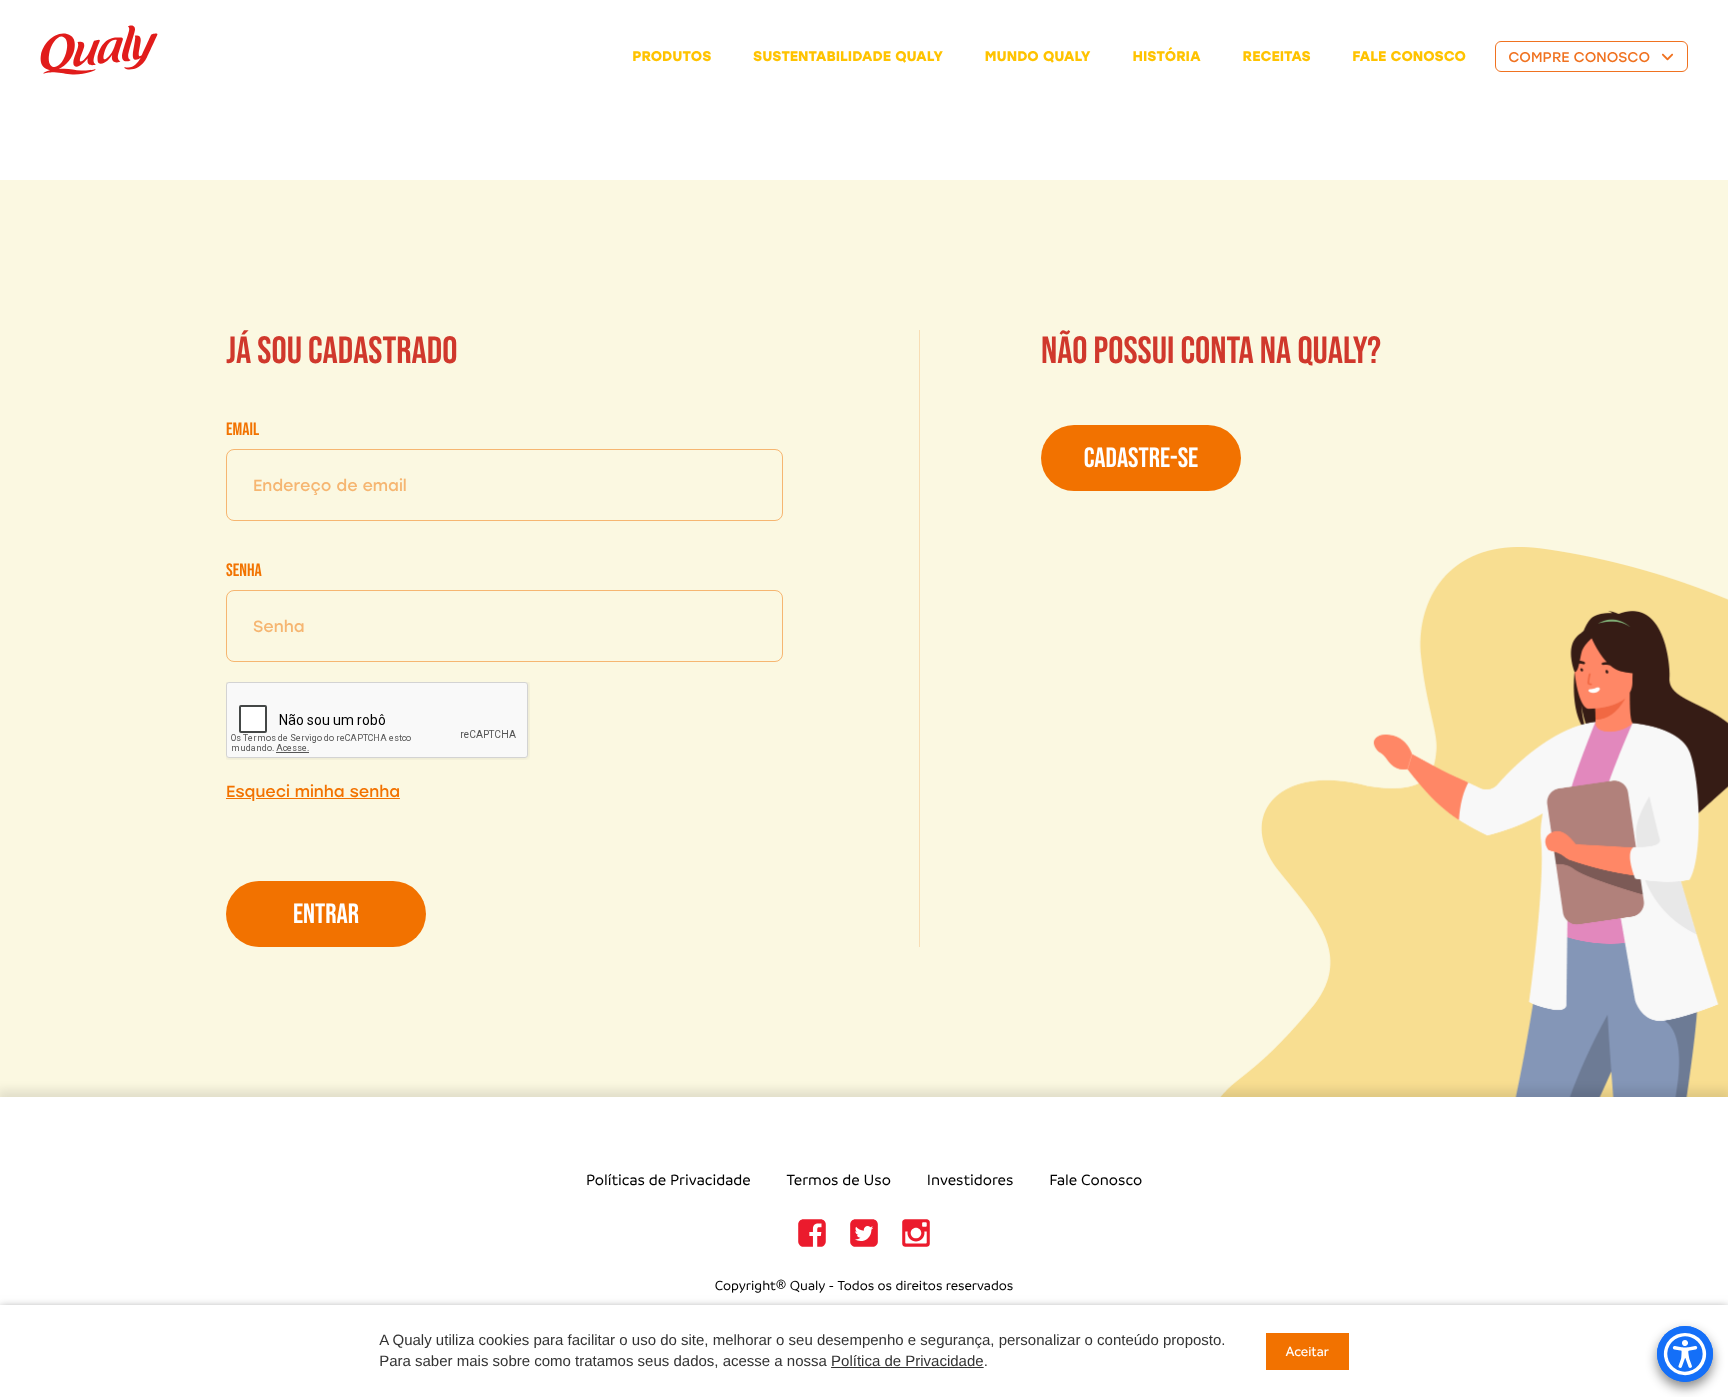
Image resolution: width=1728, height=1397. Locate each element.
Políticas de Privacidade (668, 1180)
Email (242, 430)
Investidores (970, 1180)
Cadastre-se (1141, 459)
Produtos (671, 56)
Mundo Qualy (1038, 56)
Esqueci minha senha (313, 791)
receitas (1277, 56)
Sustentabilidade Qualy (848, 56)
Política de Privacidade (907, 1361)
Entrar (326, 915)
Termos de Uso (839, 1180)
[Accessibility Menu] (1685, 1354)
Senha (244, 571)
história (1167, 56)
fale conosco (1409, 56)
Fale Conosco (1095, 1180)
